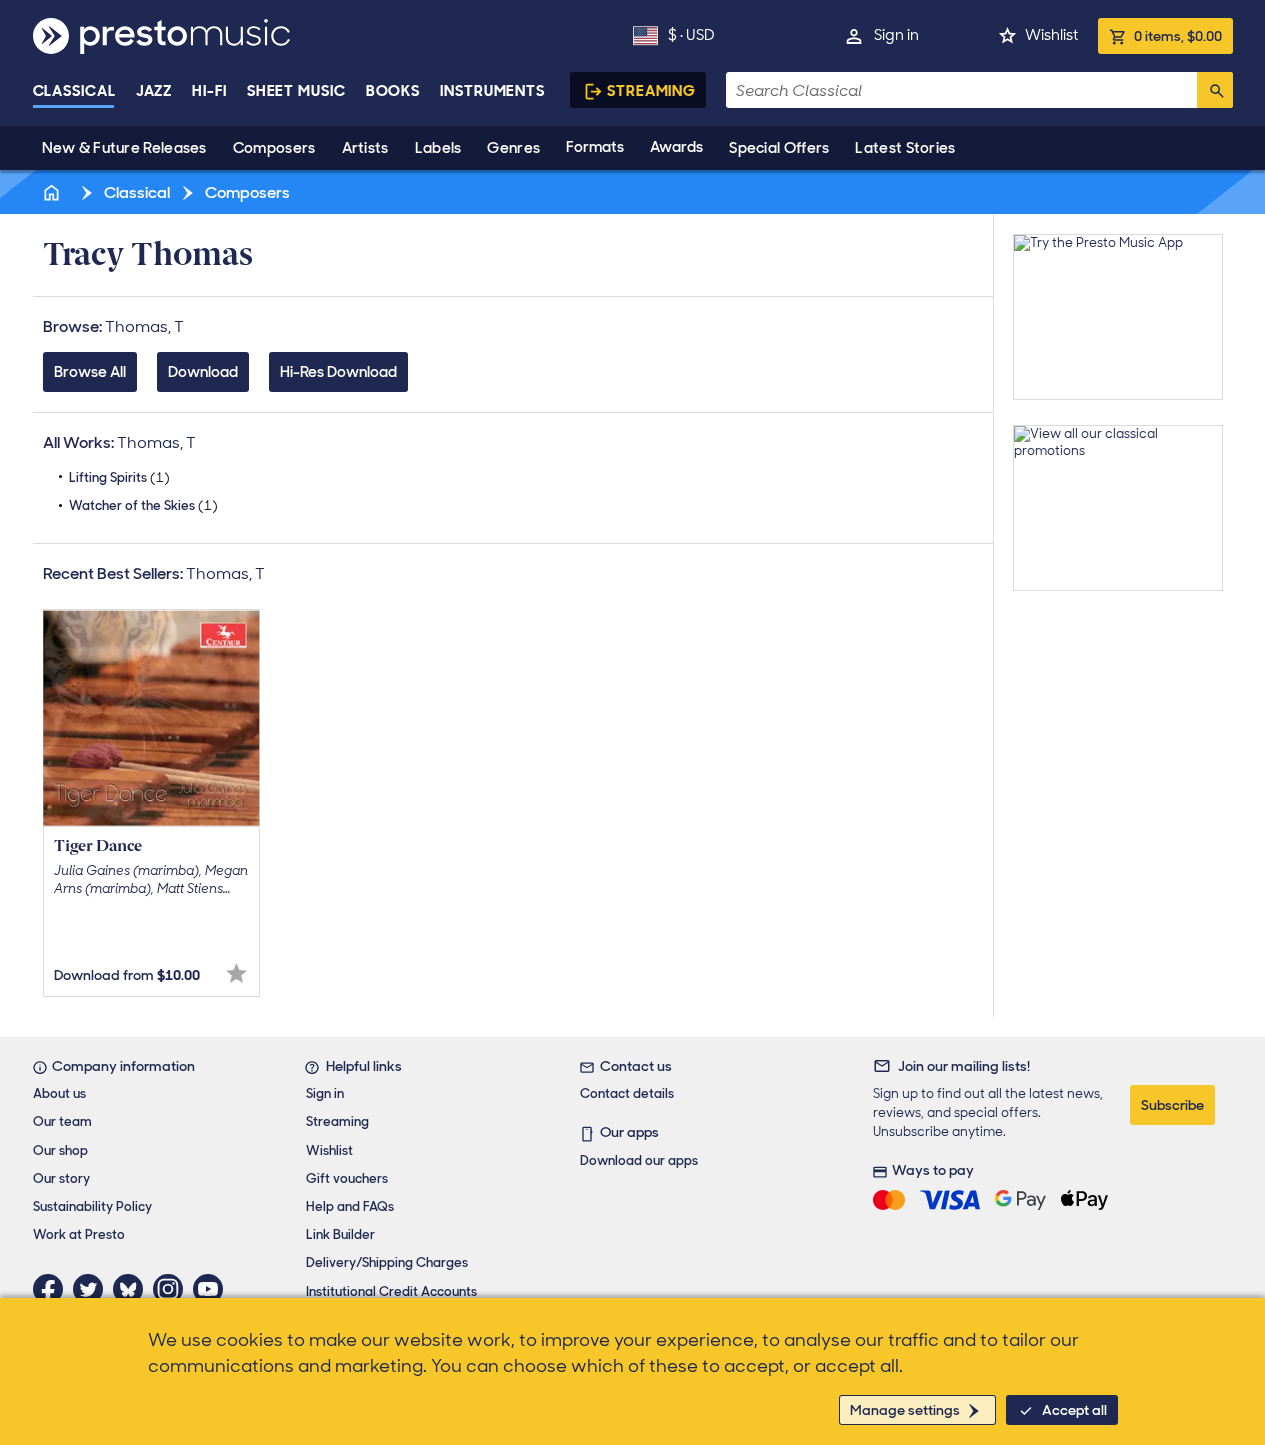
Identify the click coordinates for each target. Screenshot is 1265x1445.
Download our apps (639, 1160)
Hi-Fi (209, 91)
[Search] (1215, 90)
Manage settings (905, 1410)
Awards (676, 147)
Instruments (492, 91)
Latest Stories (905, 148)
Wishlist (1051, 35)
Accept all (1074, 1410)
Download (203, 372)
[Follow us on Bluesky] (133, 1289)
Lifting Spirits (119, 477)
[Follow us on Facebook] (53, 1289)
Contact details (627, 1093)
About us (59, 1093)
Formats (595, 147)
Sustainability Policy (92, 1206)
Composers (274, 148)
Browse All (90, 372)
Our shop (60, 1150)
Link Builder (340, 1234)
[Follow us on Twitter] (93, 1289)
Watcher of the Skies (143, 505)
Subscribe (1172, 1105)
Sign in (896, 35)
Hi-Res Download (338, 372)
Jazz (154, 91)
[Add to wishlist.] (236, 973)
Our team (62, 1121)
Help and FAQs (350, 1206)
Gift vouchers (347, 1178)
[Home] (54, 192)
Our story (61, 1178)
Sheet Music (296, 91)
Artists (365, 148)
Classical (74, 91)
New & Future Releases (124, 148)
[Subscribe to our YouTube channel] (213, 1289)
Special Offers (779, 148)
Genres (513, 148)
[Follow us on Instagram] (173, 1289)
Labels (438, 148)
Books (393, 91)
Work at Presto (79, 1234)
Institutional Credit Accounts (391, 1291)
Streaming (651, 91)
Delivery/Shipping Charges (387, 1262)
